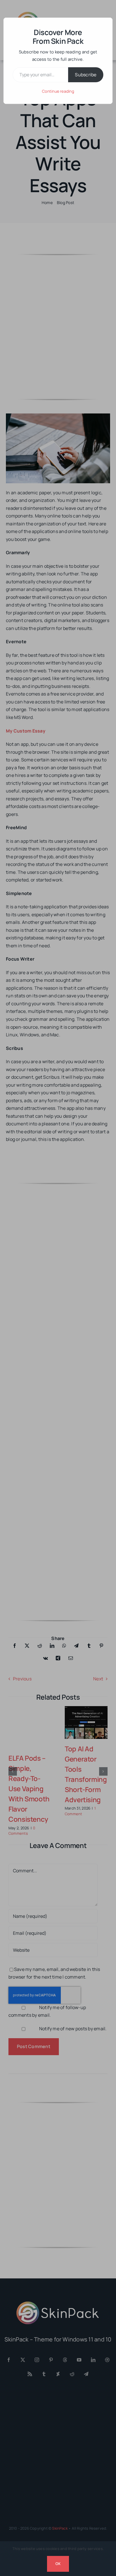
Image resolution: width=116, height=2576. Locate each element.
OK (58, 2564)
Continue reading (58, 91)
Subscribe (86, 75)
